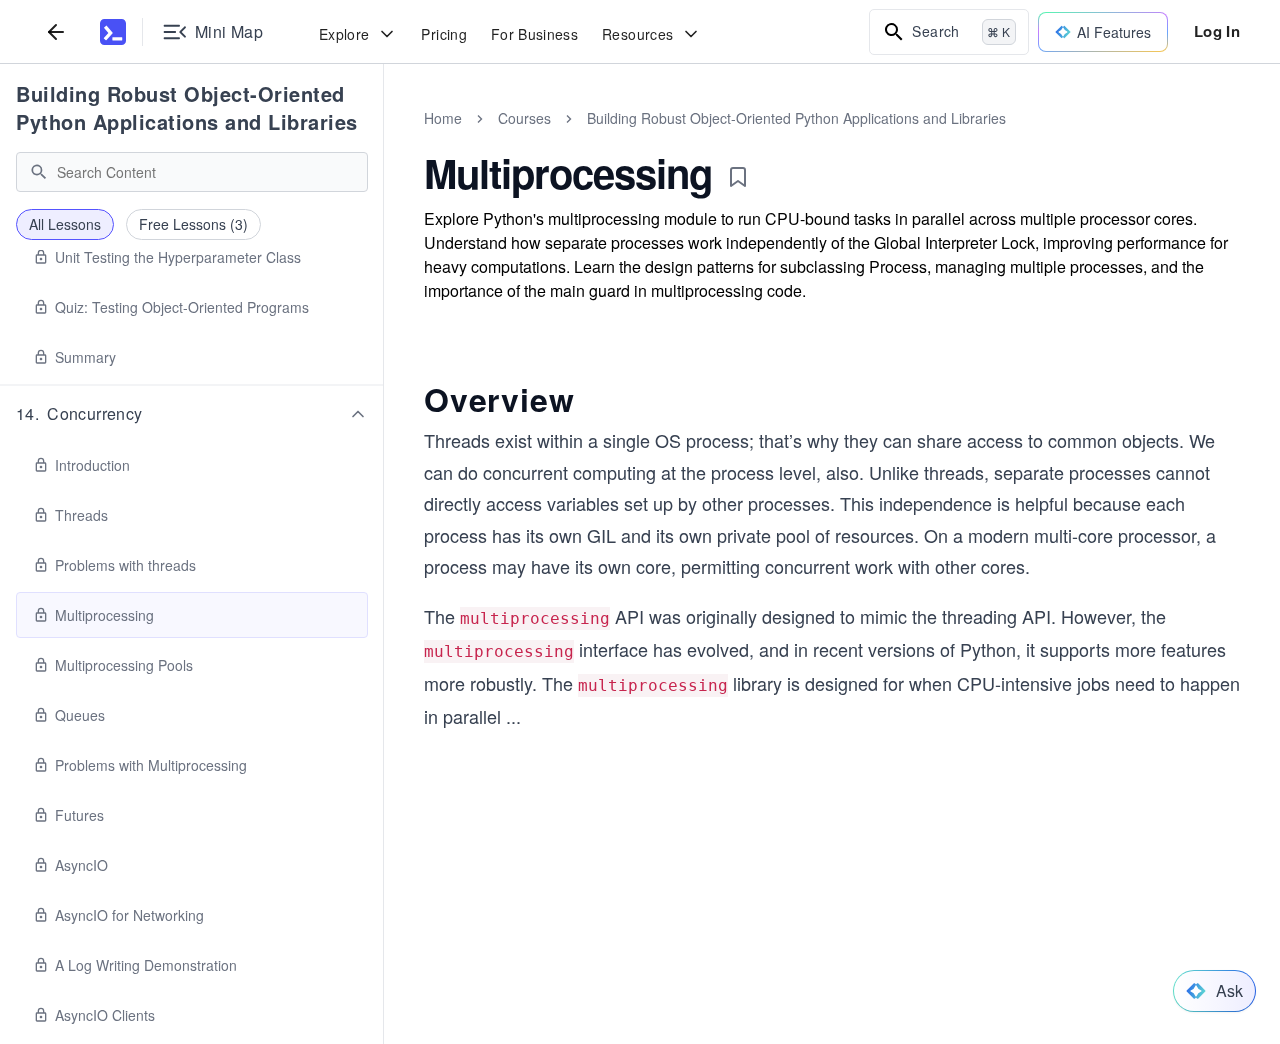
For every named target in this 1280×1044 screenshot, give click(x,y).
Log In (1217, 31)
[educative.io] (113, 32)
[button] (192, 414)
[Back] (56, 31)
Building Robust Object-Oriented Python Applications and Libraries (187, 107)
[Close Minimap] (384, 140)
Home (443, 118)
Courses (524, 118)
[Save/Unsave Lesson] (738, 177)
